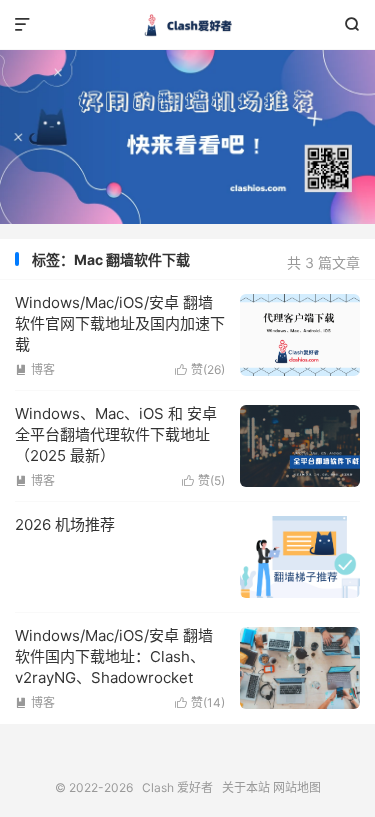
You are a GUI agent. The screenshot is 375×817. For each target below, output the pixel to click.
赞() (200, 369)
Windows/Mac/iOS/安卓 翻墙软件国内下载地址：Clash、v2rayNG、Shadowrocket (114, 656)
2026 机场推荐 (65, 524)
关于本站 (246, 787)
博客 (35, 369)
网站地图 (297, 787)
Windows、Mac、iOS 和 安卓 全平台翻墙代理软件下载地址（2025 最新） (116, 434)
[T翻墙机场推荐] (187, 137)
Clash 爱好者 (187, 25)
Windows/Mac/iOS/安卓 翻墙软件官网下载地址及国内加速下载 (120, 323)
